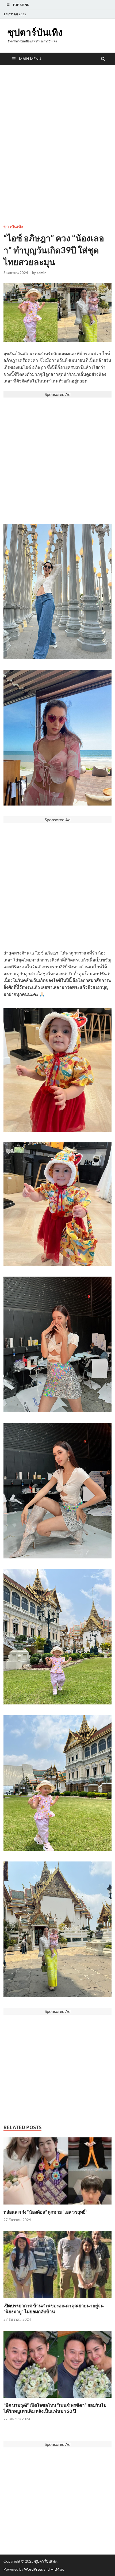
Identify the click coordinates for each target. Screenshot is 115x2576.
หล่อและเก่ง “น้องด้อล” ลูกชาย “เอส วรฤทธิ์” (45, 2212)
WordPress (33, 2569)
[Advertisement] (57, 155)
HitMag (57, 2569)
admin (41, 273)
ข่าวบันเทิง (13, 227)
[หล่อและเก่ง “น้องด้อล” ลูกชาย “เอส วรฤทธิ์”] (57, 2206)
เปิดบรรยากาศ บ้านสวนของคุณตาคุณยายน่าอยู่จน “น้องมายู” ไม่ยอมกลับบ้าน (54, 2309)
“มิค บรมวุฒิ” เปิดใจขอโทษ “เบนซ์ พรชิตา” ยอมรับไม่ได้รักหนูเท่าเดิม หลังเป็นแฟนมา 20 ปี (55, 2408)
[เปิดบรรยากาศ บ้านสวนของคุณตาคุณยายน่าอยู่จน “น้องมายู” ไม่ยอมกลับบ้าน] (57, 2299)
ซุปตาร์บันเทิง (35, 32)
